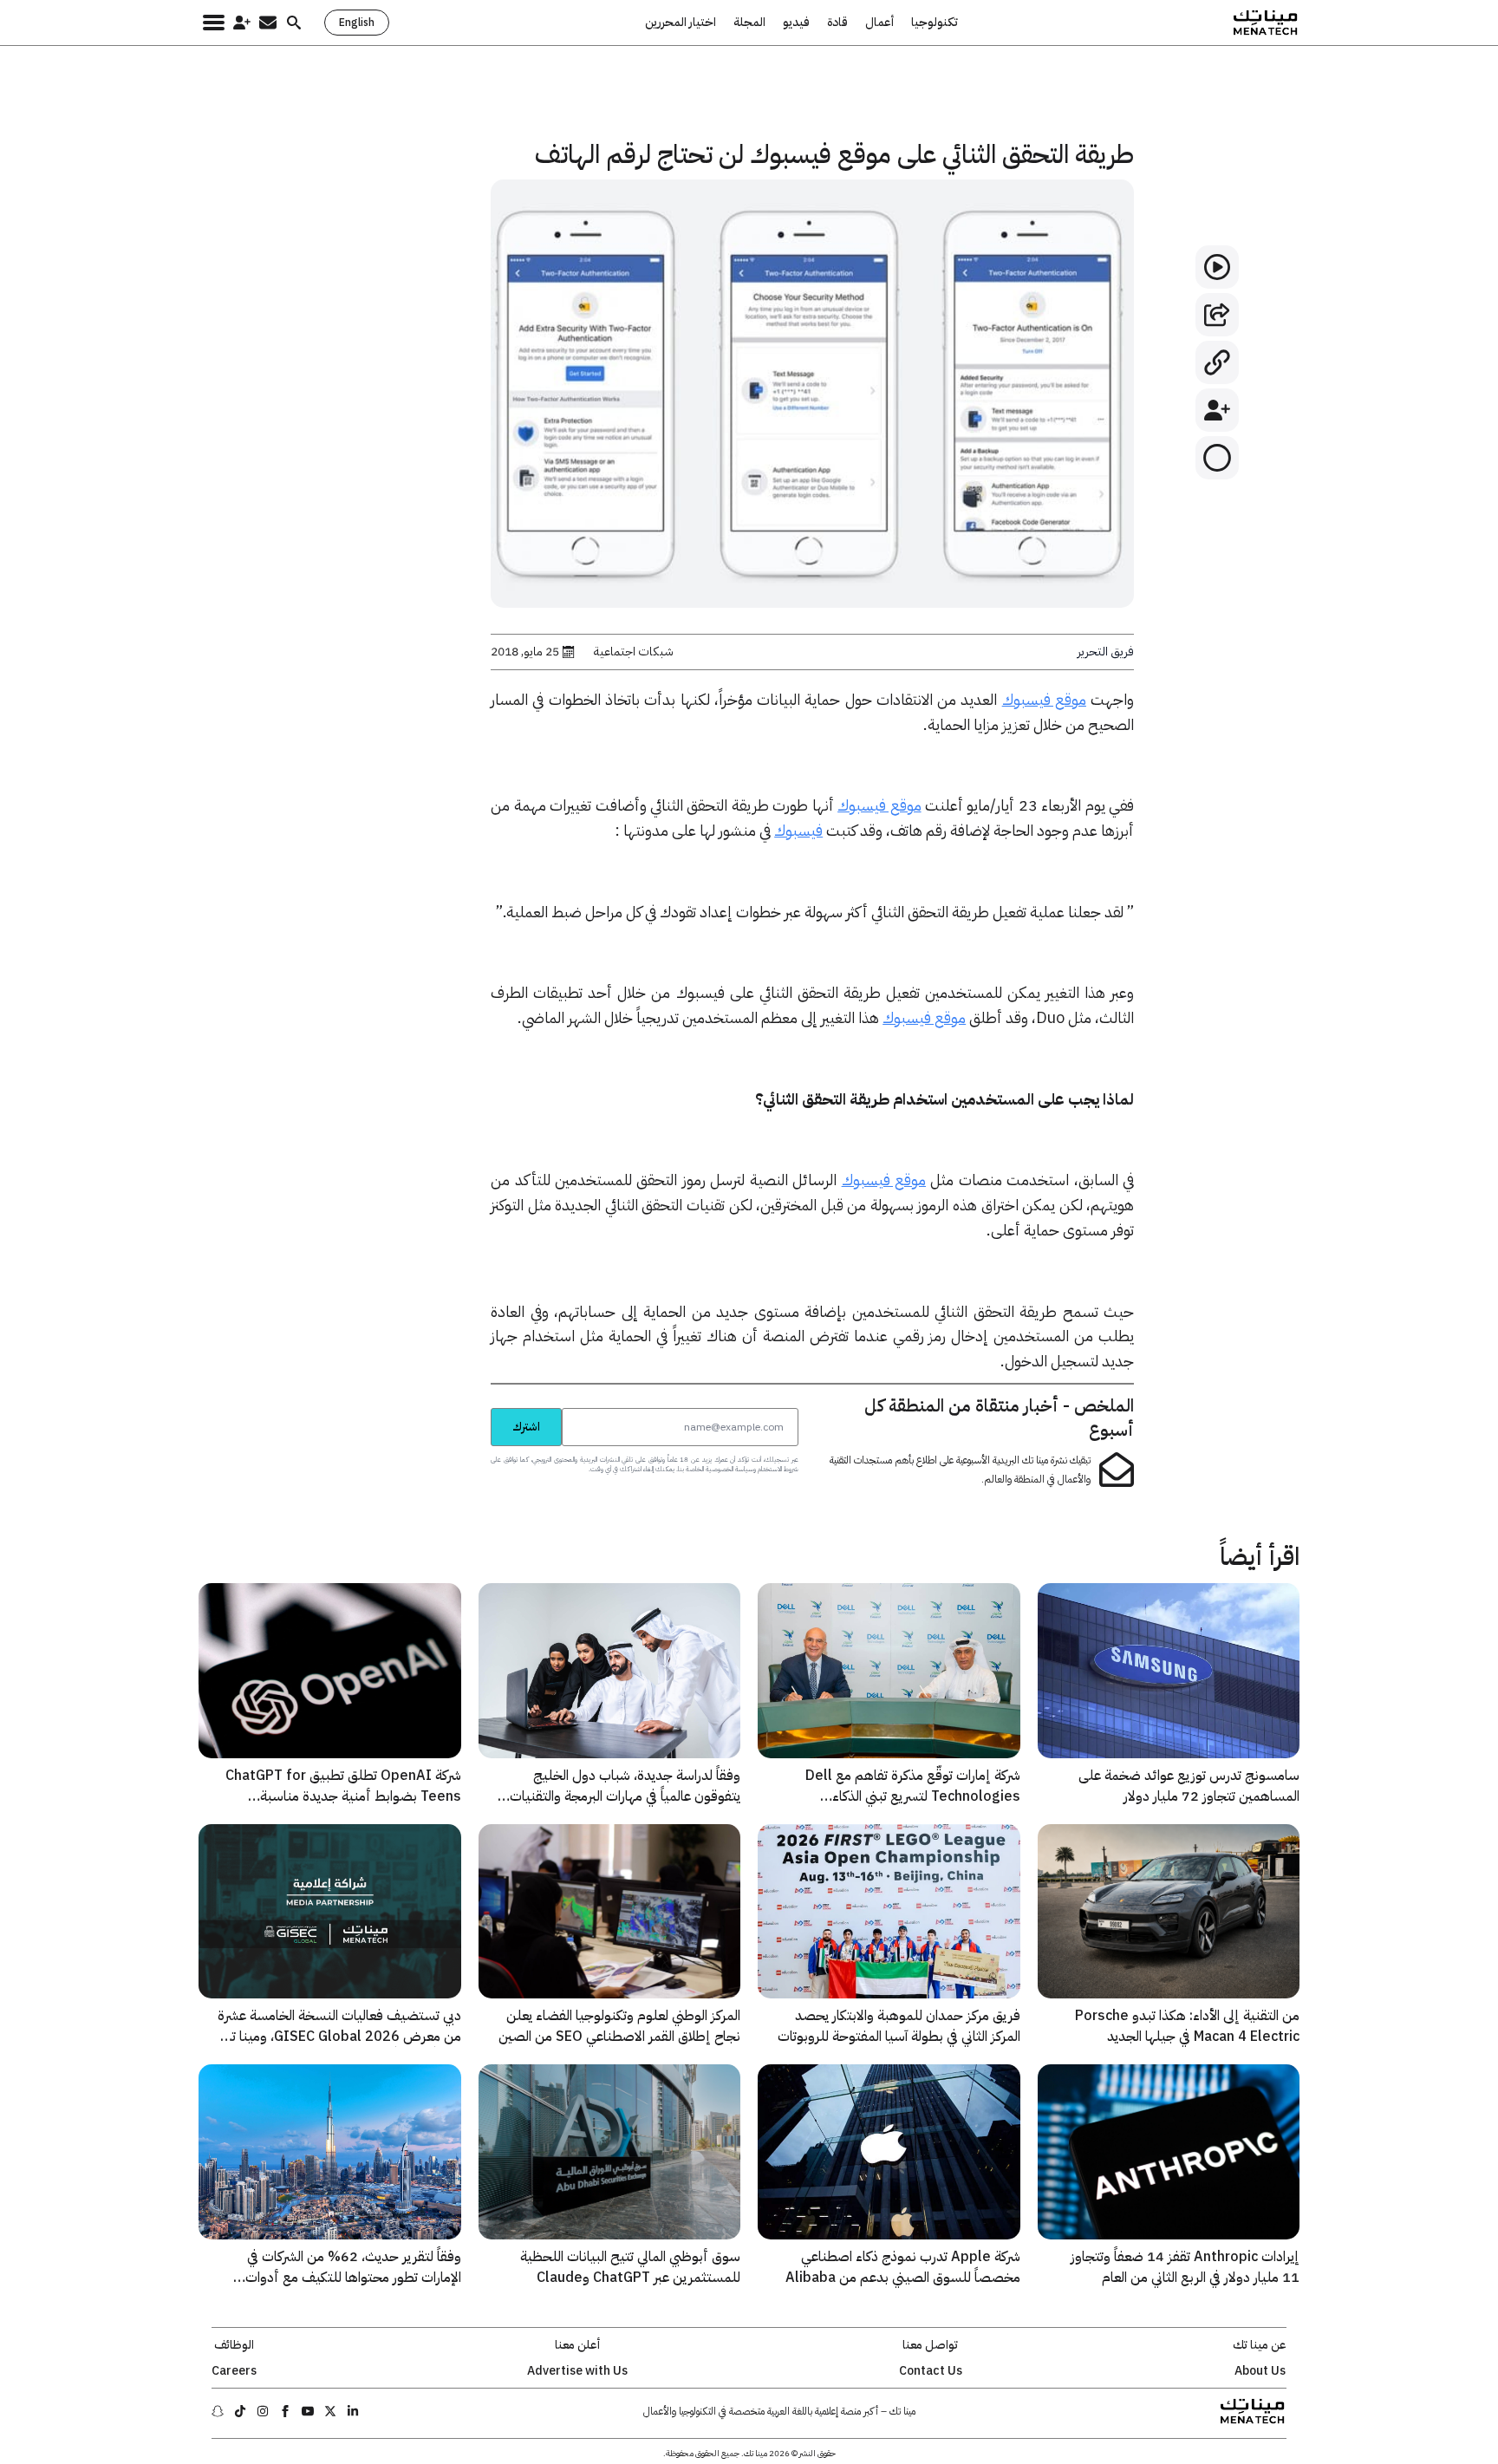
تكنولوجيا (935, 23)
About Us (1260, 2371)
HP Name (472, 1407)
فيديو (796, 23)
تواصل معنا (930, 2345)
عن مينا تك (1260, 2345)
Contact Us (931, 2371)
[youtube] (308, 2411)
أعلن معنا (577, 2345)
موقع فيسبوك (1044, 699)
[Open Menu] (214, 23)
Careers (234, 2371)
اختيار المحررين (681, 23)
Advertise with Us (577, 2371)
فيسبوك (798, 830)
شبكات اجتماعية (634, 652)
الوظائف (234, 2345)
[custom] (353, 2411)
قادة (837, 23)
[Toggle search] (294, 23)
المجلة (749, 23)
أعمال (879, 23)
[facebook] (285, 2411)
